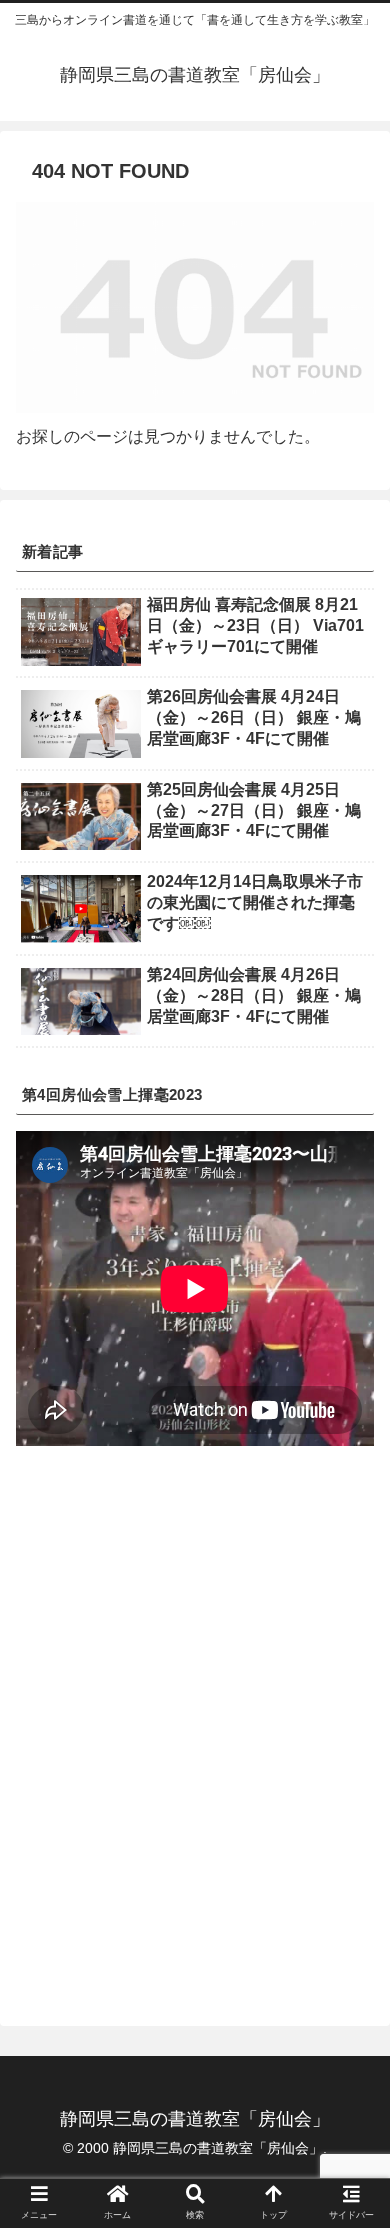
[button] (350, 1821)
